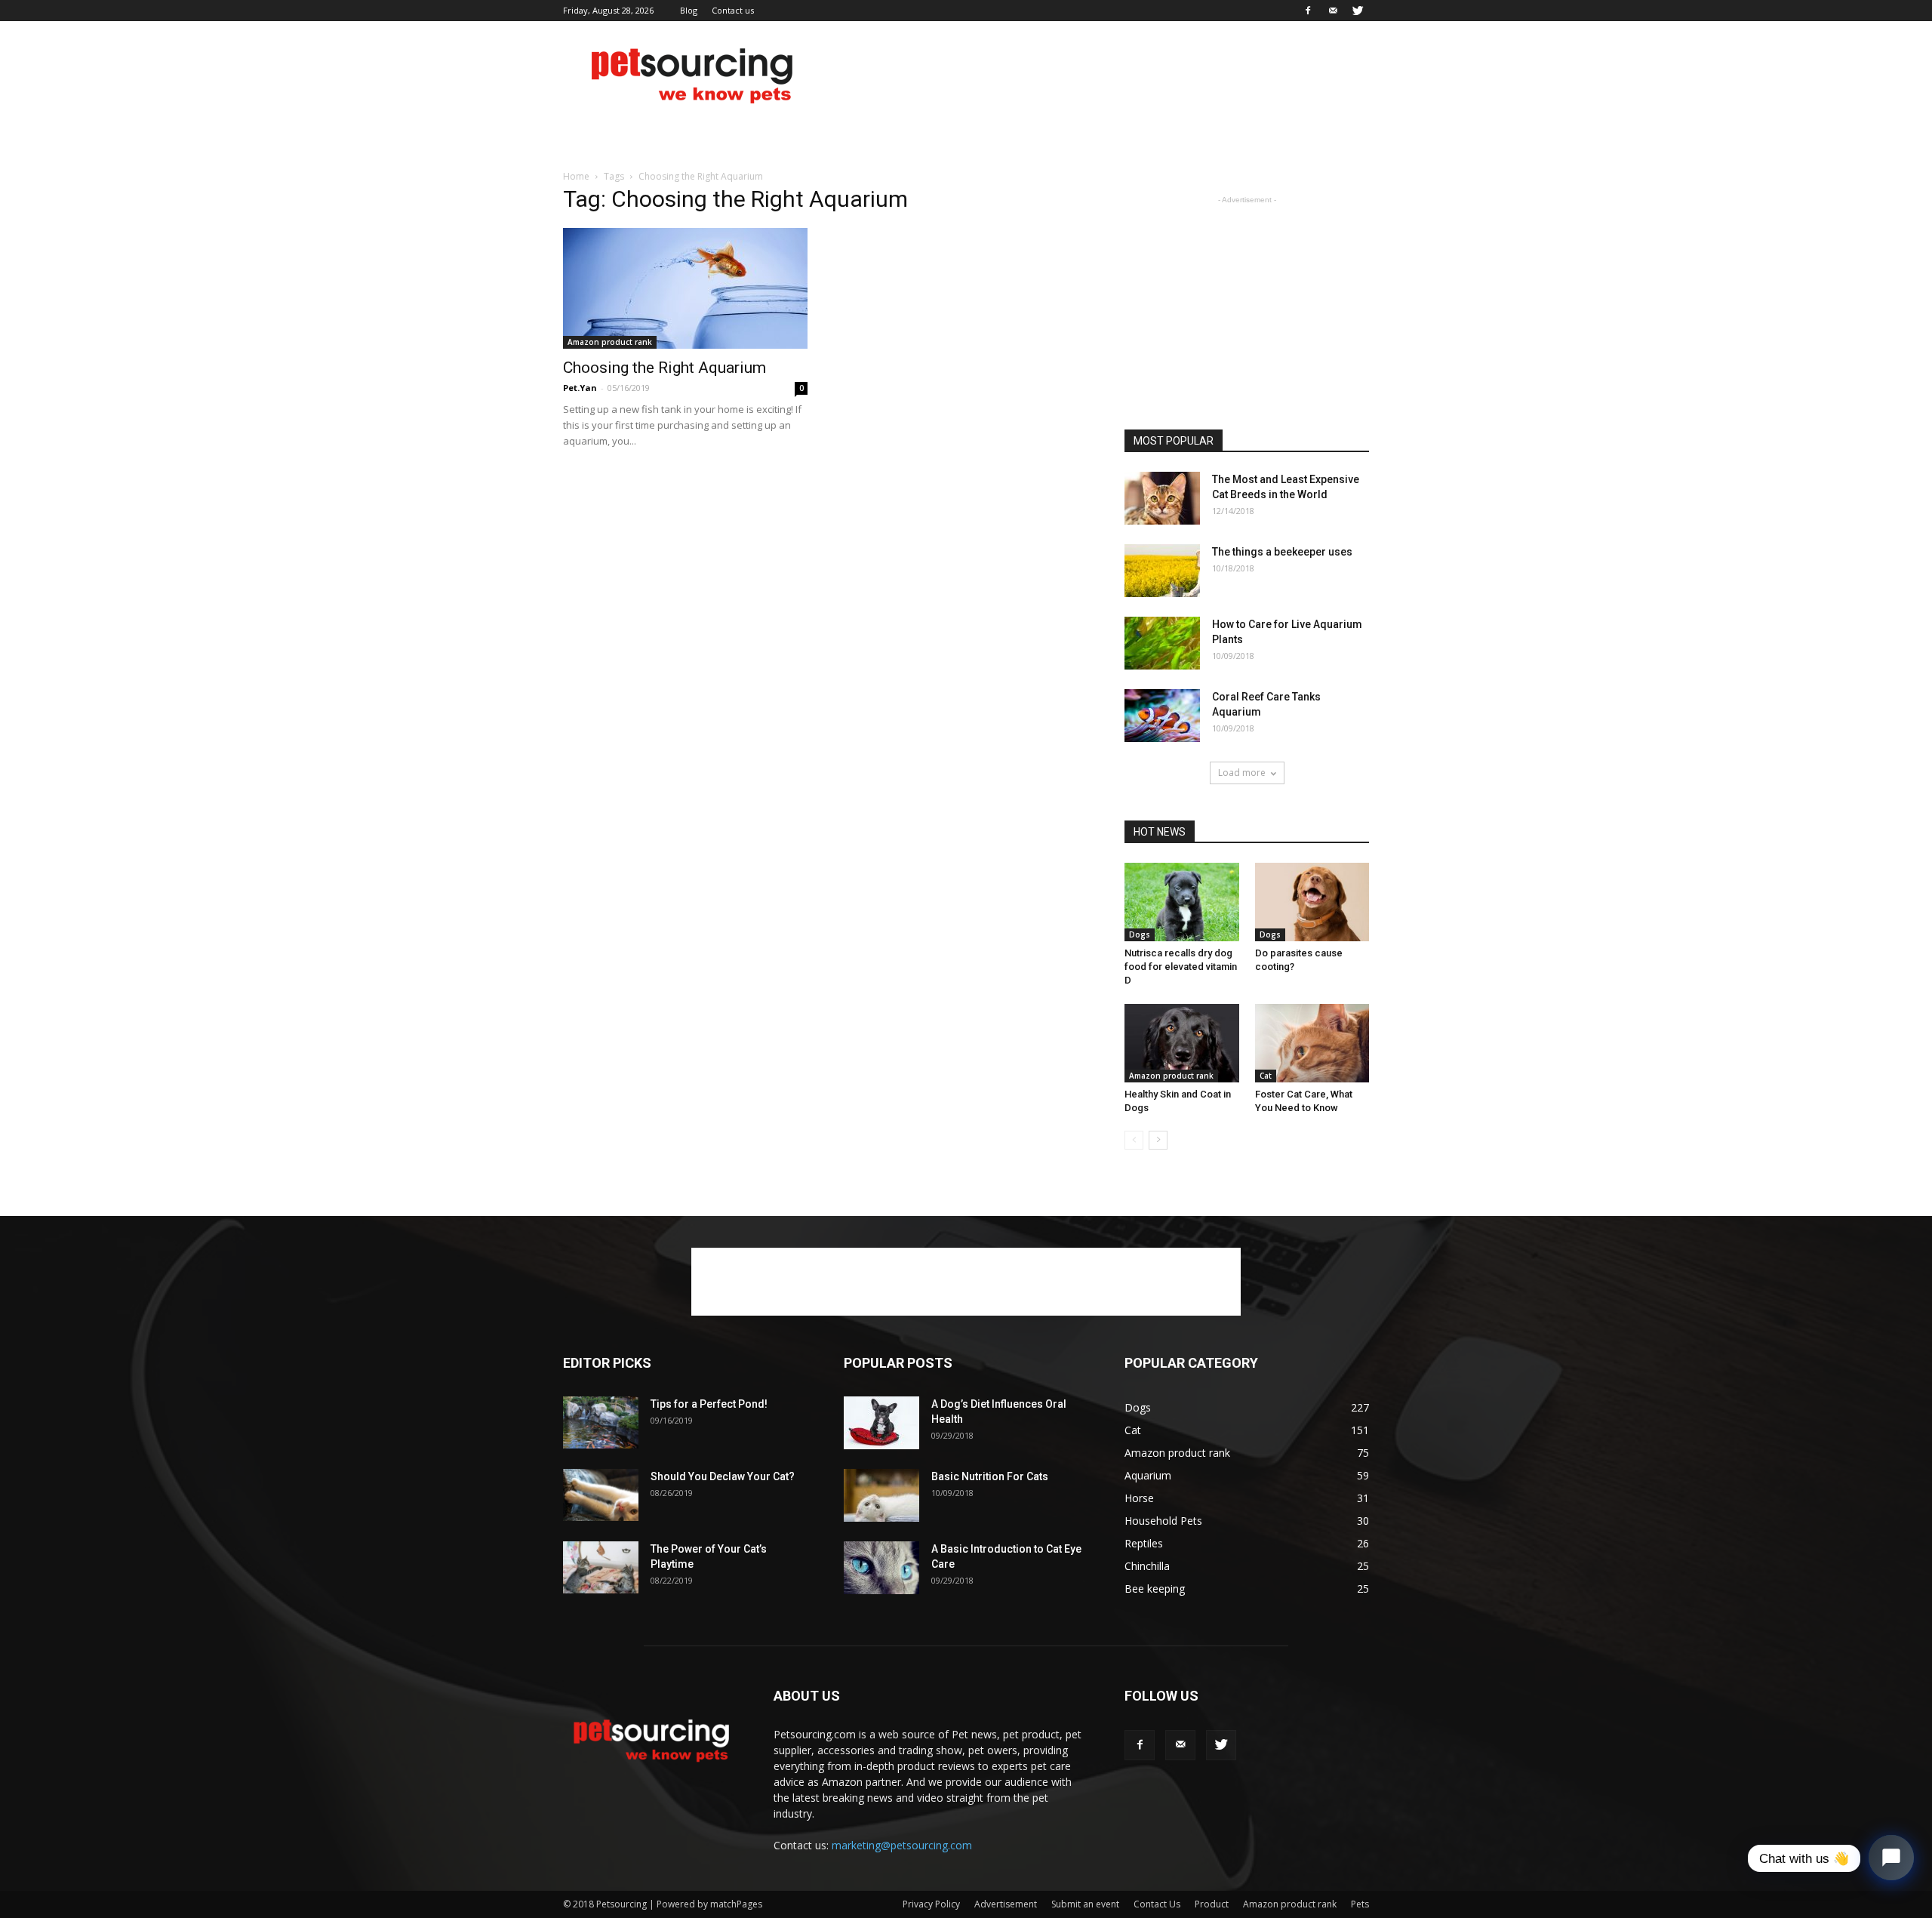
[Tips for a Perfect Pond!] (601, 1422)
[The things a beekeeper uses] (1162, 571)
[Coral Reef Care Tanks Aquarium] (1162, 716)
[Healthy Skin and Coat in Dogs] (1182, 1043)
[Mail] (1333, 11)
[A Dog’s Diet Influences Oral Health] (881, 1423)
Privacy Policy (931, 1904)
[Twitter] (1358, 11)
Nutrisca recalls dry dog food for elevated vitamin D (1181, 967)
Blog (689, 10)
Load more (1242, 773)
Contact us (733, 10)
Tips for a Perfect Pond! (709, 1404)
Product (1212, 1904)
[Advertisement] (1094, 76)
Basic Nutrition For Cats (990, 1476)
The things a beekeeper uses (1282, 552)
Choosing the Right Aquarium (665, 368)
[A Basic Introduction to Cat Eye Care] (881, 1568)
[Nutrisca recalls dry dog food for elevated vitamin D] (1182, 902)
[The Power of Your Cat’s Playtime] (601, 1567)
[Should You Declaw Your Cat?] (601, 1495)
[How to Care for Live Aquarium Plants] (1162, 643)
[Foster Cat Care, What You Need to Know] (1312, 1043)
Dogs (1140, 934)
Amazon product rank (610, 342)
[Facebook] (1308, 11)
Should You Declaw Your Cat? (723, 1476)
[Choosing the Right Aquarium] (685, 288)
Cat (1266, 1076)
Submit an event (1085, 1904)
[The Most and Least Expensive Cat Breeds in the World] (1162, 498)
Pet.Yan (580, 388)
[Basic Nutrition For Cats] (881, 1495)
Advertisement (1006, 1904)
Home (576, 176)
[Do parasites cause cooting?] (1312, 902)
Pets (1360, 1904)
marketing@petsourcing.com (902, 1845)
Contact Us (1157, 1904)
